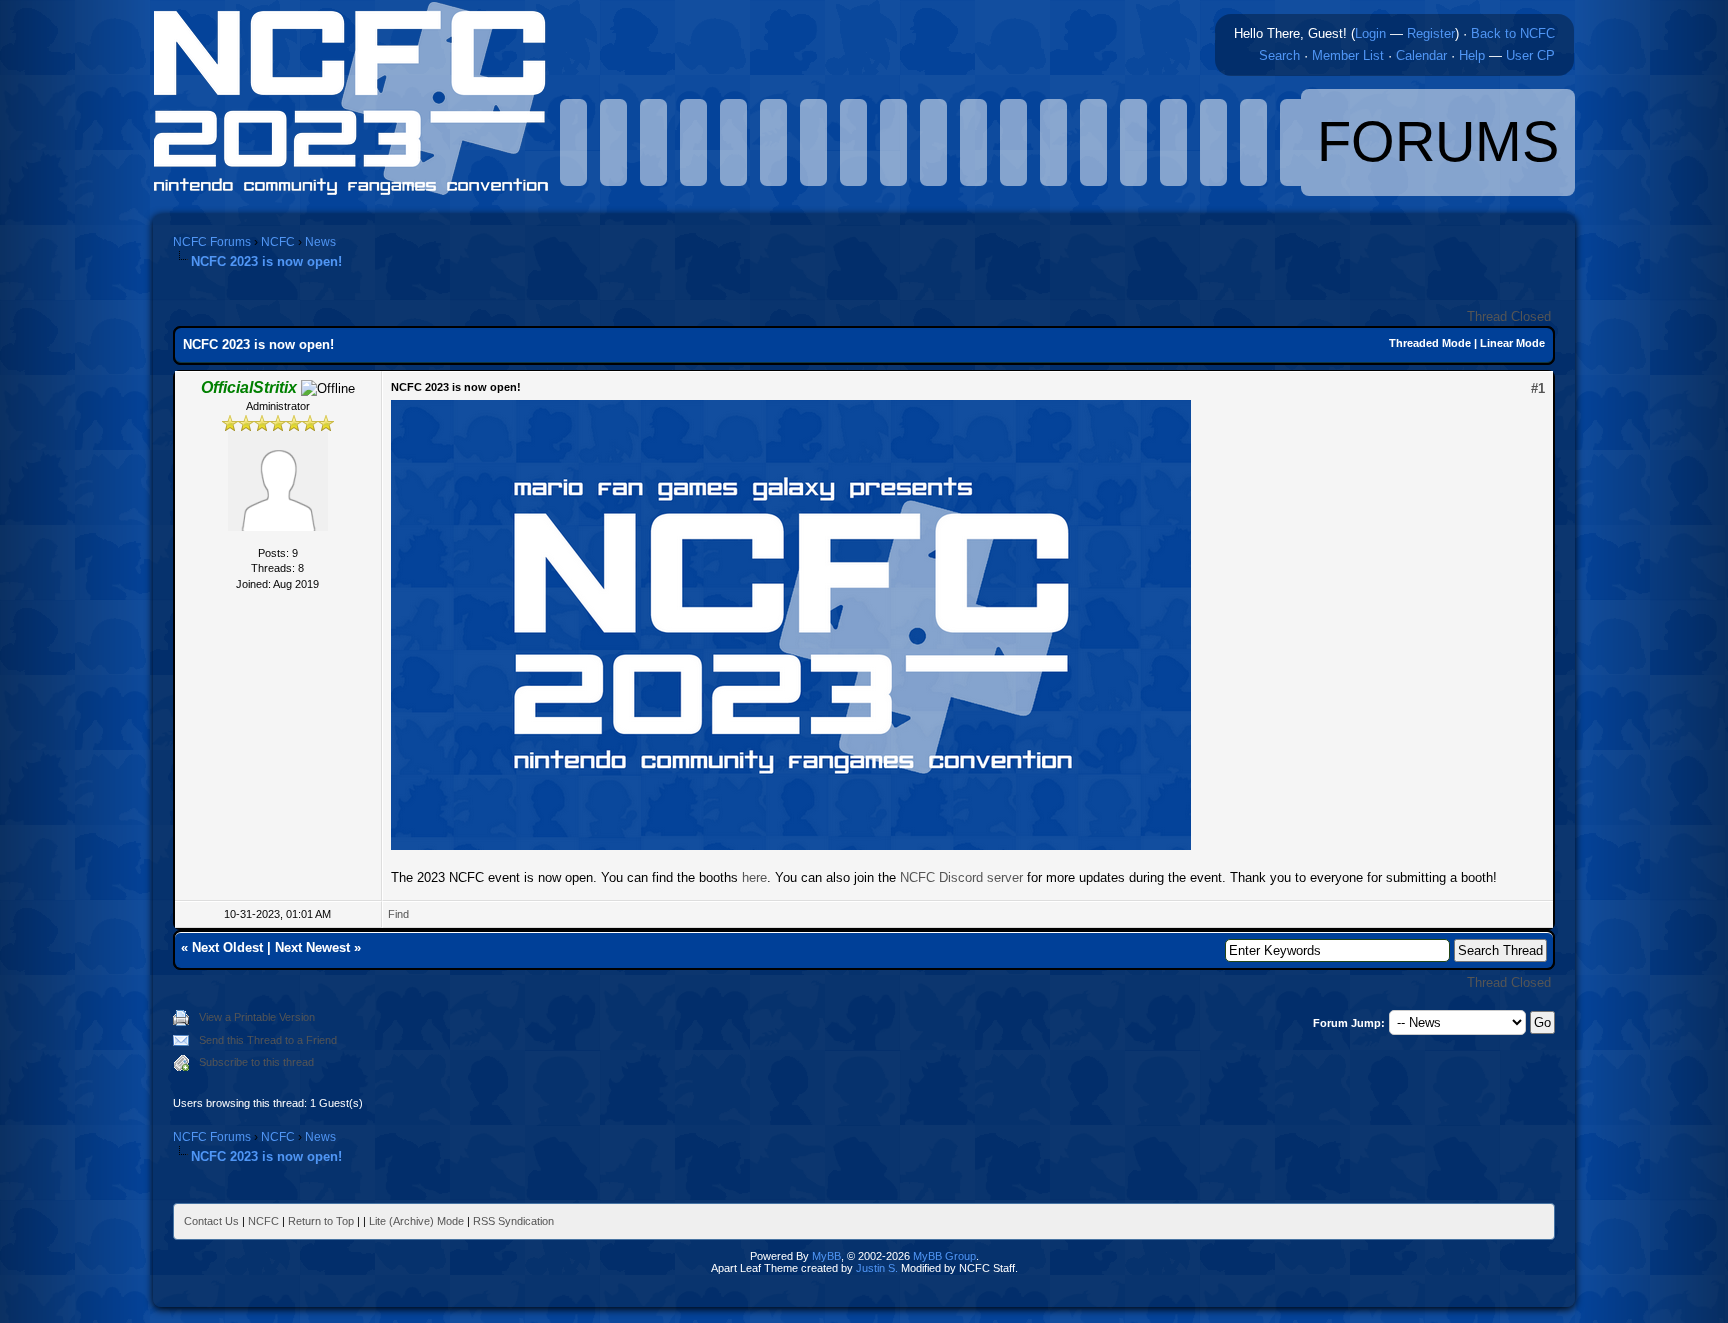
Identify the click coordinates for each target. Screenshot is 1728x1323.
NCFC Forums (212, 242)
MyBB (826, 1256)
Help (1472, 55)
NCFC (278, 242)
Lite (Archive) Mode (416, 1221)
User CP (1530, 55)
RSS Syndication (513, 1221)
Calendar (1421, 55)
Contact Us (211, 1221)
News (320, 242)
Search (1279, 55)
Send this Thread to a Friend (268, 1040)
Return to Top (321, 1221)
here (754, 877)
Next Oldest (227, 947)
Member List (1348, 55)
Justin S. (877, 1268)
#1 (1538, 388)
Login (1370, 33)
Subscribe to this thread (256, 1062)
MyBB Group (944, 1256)
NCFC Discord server (961, 877)
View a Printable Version (257, 1017)
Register (1431, 33)
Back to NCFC (1513, 33)
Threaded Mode (1430, 343)
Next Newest (312, 947)
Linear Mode (1512, 343)
